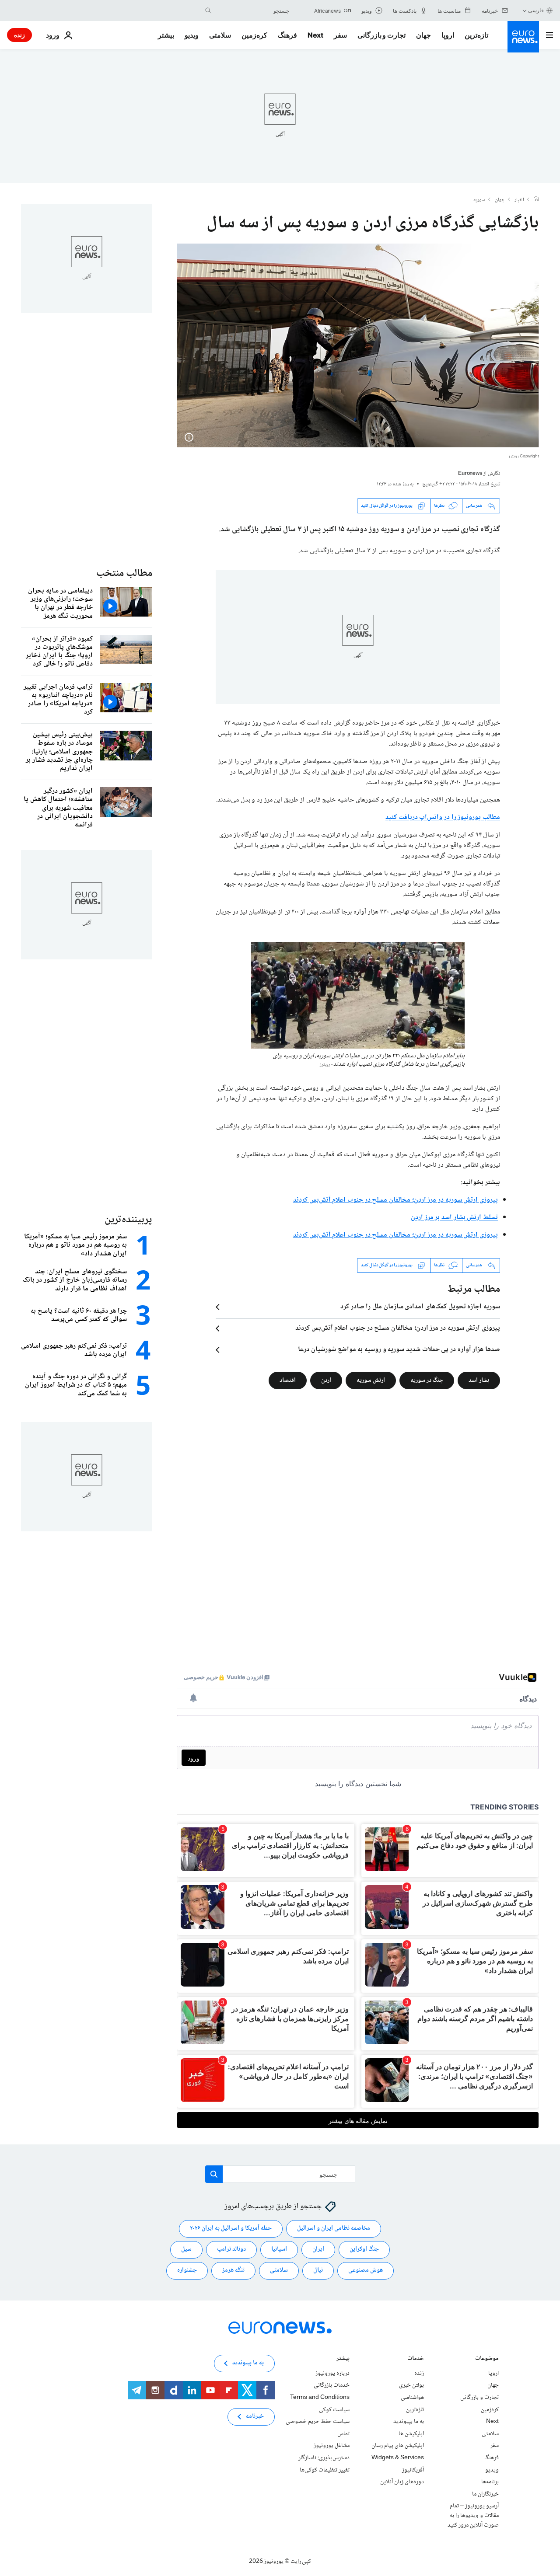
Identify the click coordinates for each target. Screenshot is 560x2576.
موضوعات (487, 2359)
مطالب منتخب (124, 573)
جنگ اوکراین (364, 2249)
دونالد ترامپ (231, 2249)
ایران (318, 2249)
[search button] (208, 10)
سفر (340, 35)
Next (315, 35)
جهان (423, 35)
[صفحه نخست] (536, 200)
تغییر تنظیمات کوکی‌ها (325, 2470)
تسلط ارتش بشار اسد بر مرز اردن (454, 1218)
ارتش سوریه (371, 1380)
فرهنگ (287, 35)
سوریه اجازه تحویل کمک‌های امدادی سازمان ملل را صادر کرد (420, 1307)
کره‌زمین (254, 35)
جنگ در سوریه (427, 1380)
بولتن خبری (411, 2385)
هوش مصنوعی (366, 2270)
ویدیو (192, 35)
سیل (186, 2249)
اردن (326, 1380)
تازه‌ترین (476, 35)
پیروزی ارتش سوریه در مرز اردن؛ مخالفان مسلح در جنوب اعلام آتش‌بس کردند (395, 1200)
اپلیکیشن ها (411, 2433)
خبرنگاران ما (485, 2494)
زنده (19, 35)
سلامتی (220, 35)
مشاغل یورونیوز (332, 2446)
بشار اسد (479, 1380)
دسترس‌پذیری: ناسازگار (324, 2458)
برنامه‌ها (490, 2482)
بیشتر (343, 2359)
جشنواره (187, 2270)
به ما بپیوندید (409, 2422)
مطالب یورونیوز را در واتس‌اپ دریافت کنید (443, 817)
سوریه (479, 200)
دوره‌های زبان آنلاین (402, 2482)
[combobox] (252, 10)
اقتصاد (288, 1380)
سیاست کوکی (334, 2409)
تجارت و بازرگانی (381, 35)
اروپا (448, 35)
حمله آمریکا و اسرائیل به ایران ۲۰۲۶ (231, 2228)
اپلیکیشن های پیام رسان (398, 2446)
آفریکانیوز (413, 2470)
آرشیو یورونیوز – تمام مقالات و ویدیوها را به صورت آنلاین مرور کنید (473, 2515)
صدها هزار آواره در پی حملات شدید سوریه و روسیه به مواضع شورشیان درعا (399, 1350)
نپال (318, 2270)
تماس (343, 2433)
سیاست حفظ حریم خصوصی (318, 2422)
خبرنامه (255, 2416)
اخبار (519, 200)
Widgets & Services (398, 2458)
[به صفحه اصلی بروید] (523, 37)
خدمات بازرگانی (332, 2385)
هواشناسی (412, 2398)
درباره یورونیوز (332, 2373)
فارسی (536, 10)
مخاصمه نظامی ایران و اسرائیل (334, 2228)
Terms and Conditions (320, 2398)
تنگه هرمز (233, 2270)
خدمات (416, 2359)
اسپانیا (279, 2249)
